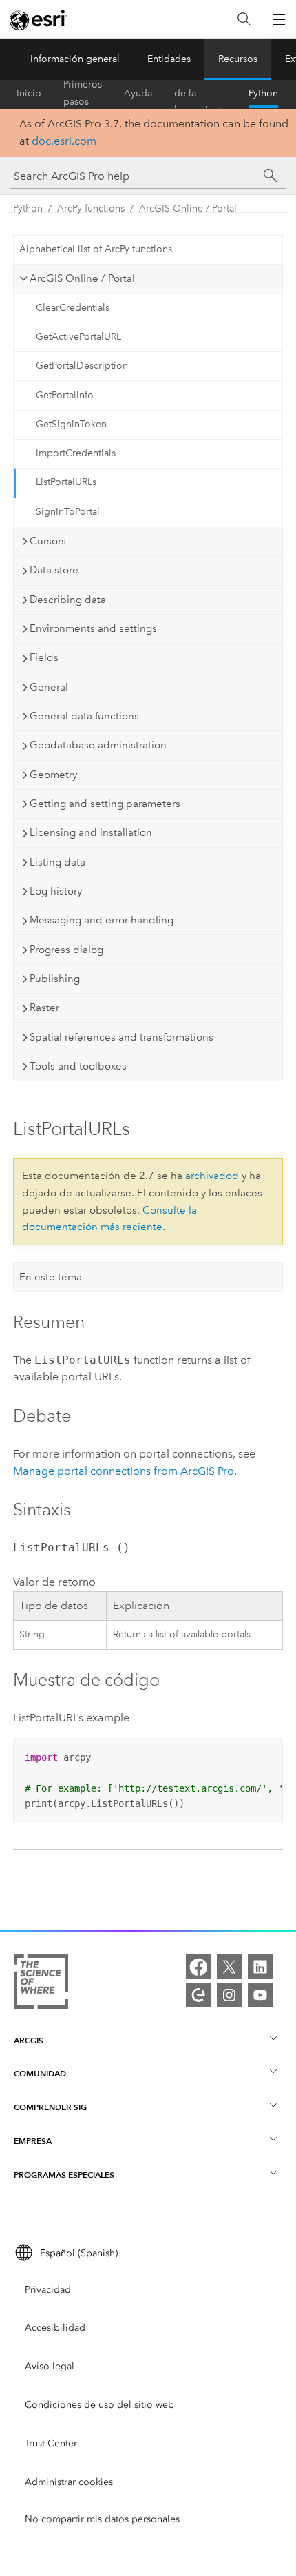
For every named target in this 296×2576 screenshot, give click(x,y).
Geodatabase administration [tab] (98, 745)
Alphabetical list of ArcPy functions (96, 249)
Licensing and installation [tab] (91, 832)
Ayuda (138, 93)
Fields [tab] (44, 657)
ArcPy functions (91, 208)
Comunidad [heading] (40, 2073)
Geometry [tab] (53, 775)
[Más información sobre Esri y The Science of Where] (41, 1984)
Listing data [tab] (57, 862)
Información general (75, 59)
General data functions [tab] (84, 716)
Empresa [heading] (33, 2141)
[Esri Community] (198, 1995)
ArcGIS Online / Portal (188, 208)
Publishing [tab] (55, 979)
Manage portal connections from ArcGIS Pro (124, 1471)
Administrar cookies (69, 2482)
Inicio (29, 93)
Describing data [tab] (68, 600)
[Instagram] (229, 1995)
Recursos (238, 59)
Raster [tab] (44, 1008)
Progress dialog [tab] (66, 950)
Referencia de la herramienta (200, 94)
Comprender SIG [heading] (50, 2107)
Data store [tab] (54, 570)
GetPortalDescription (82, 366)
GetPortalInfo (65, 395)
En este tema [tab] (51, 1277)
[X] (229, 1967)
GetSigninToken (71, 424)
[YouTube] (260, 1995)
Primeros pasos (83, 94)
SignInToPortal (68, 512)
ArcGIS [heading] (29, 2040)
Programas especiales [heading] (64, 2175)
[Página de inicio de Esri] (39, 20)
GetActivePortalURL (78, 337)
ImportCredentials (76, 453)
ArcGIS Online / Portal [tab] (82, 278)
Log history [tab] (56, 891)
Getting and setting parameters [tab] (105, 804)
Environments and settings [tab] (93, 628)
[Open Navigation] (279, 19)
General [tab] (49, 687)
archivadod (212, 1176)
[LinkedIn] (260, 1967)
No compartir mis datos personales (102, 2519)
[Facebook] (198, 1967)
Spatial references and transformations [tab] (121, 1037)
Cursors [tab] (48, 541)
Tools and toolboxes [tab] (78, 1066)
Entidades (169, 59)
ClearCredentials (73, 308)
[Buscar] (244, 20)
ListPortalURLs (66, 482)
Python (263, 93)
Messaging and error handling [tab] (102, 920)
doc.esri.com (64, 141)
